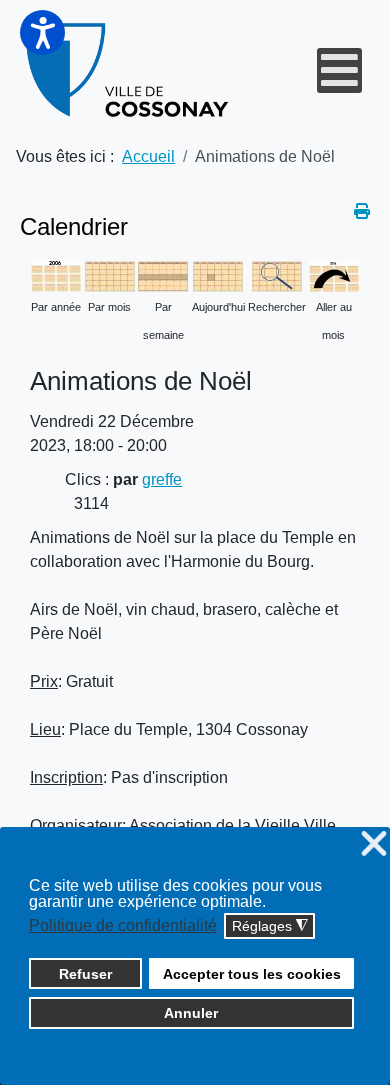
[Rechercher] (277, 274)
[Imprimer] (362, 211)
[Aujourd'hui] (218, 274)
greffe (162, 479)
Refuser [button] (85, 974)
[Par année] (56, 274)
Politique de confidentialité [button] (123, 925)
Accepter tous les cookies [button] (252, 974)
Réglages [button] (270, 926)
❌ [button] (374, 844)
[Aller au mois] (334, 274)
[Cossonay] (129, 70)
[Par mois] (110, 274)
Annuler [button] (191, 1013)
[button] (42, 32)
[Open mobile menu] (339, 70)
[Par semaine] (163, 274)
